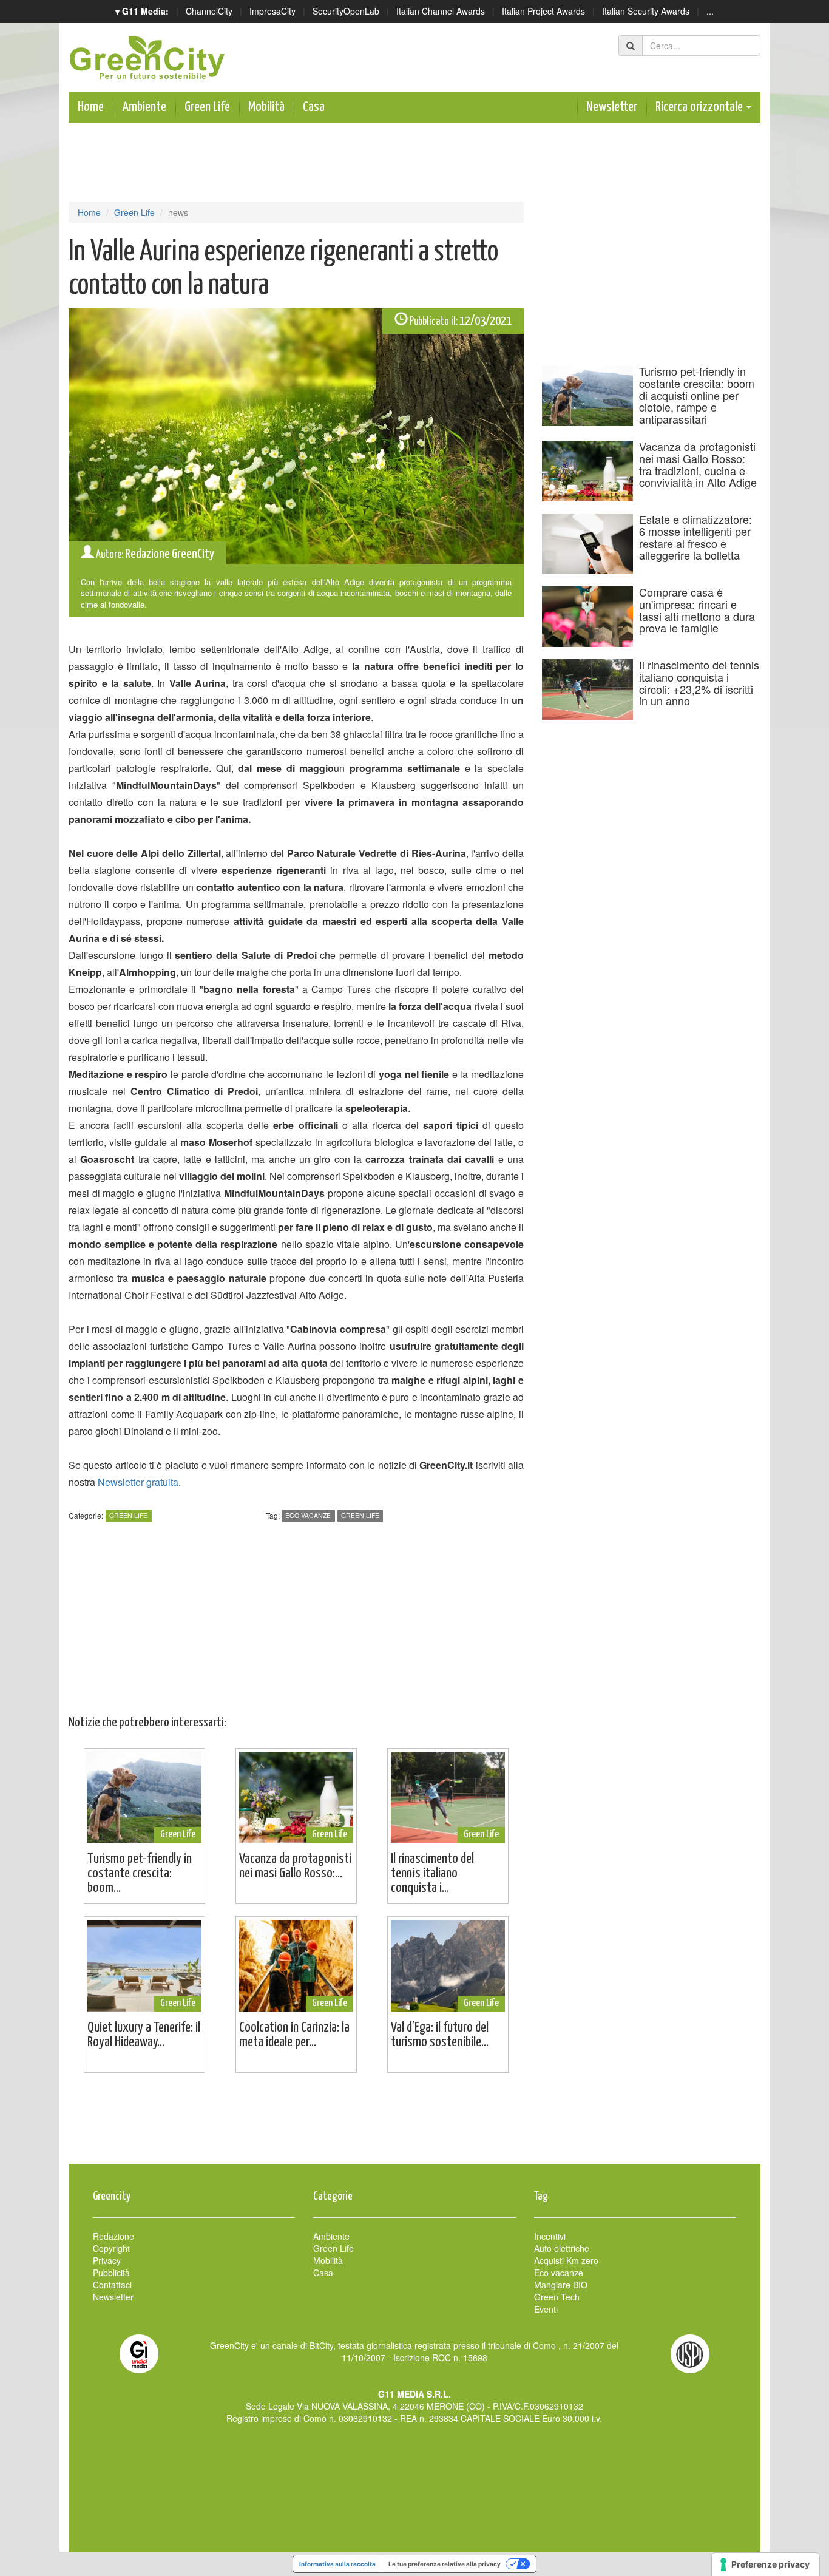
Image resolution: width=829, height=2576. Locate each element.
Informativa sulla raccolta (337, 2564)
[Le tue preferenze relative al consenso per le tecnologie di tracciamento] (766, 2564)
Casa (314, 107)
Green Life (207, 107)
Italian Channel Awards (441, 11)
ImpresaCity (272, 11)
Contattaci (112, 2285)
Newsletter (612, 107)
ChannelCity (209, 11)
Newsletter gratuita (138, 1482)
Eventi (546, 2309)
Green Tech (557, 2297)
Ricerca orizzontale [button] (700, 107)
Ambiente (144, 107)
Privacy (107, 2260)
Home (91, 107)
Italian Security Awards (646, 11)
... (710, 11)
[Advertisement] (414, 2124)
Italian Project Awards (543, 11)
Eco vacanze (308, 1516)
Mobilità (266, 107)
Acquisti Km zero (566, 2260)
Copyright (111, 2248)
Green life (360, 1516)
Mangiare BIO (561, 2285)
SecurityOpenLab (346, 11)
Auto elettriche (562, 2248)
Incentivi (550, 2236)
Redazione (113, 2236)
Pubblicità (111, 2273)
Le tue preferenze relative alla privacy (445, 2564)
